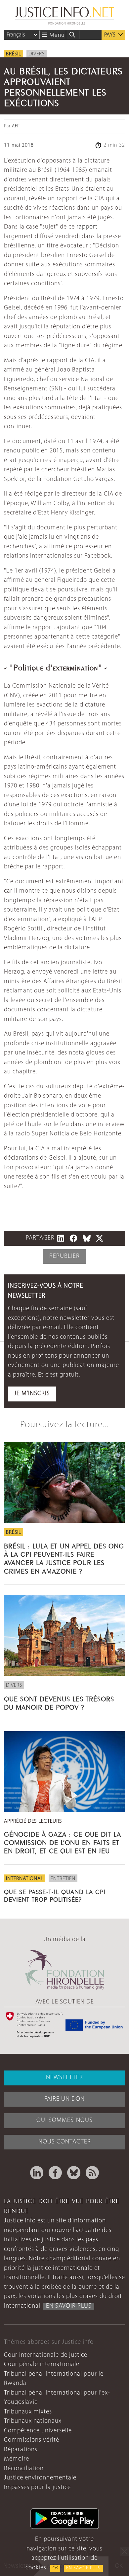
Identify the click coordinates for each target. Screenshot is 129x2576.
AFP (16, 126)
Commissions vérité (32, 2440)
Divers (37, 54)
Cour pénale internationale (42, 2365)
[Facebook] (55, 2173)
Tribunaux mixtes (28, 2412)
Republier (64, 1256)
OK (55, 2568)
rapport (86, 227)
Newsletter (64, 2078)
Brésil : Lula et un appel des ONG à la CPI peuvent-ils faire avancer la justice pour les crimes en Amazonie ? (64, 1558)
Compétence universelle (38, 2431)
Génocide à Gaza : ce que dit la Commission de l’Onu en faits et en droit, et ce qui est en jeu (63, 1842)
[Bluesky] (74, 2173)
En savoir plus (83, 2568)
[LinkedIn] (37, 2173)
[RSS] (92, 2173)
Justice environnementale (40, 2478)
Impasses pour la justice (37, 2488)
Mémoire (17, 2459)
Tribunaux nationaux (33, 2421)
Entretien (63, 1879)
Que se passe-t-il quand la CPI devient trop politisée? (55, 1895)
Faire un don (64, 2099)
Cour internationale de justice (46, 2355)
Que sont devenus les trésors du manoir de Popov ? (59, 1702)
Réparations (21, 2450)
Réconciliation (24, 2469)
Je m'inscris (32, 1394)
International (25, 1879)
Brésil (14, 54)
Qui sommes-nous (64, 2120)
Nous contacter (65, 2142)
